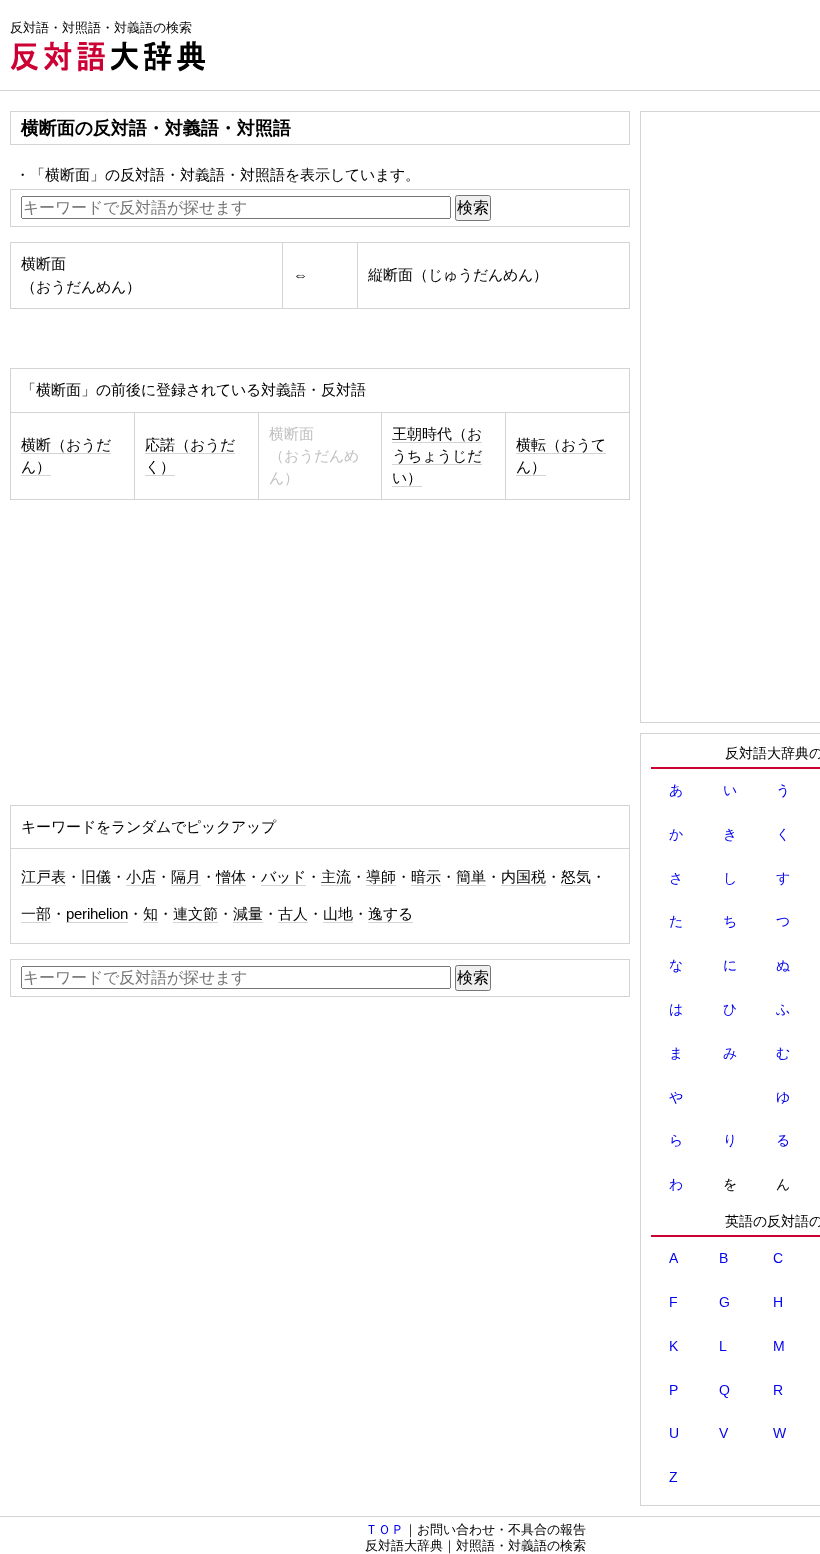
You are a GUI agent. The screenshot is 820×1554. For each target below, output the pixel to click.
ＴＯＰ (384, 1529)
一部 (36, 914)
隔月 (186, 877)
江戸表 (43, 877)
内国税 (523, 877)
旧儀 (96, 877)
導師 (381, 877)
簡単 (471, 877)
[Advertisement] (178, 655)
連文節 (195, 914)
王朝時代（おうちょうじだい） (437, 456)
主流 (336, 877)
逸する (390, 914)
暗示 (426, 877)
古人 (293, 914)
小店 (141, 877)
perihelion (97, 914)
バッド (283, 877)
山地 (338, 914)
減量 (248, 914)
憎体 (231, 877)
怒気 (576, 877)
